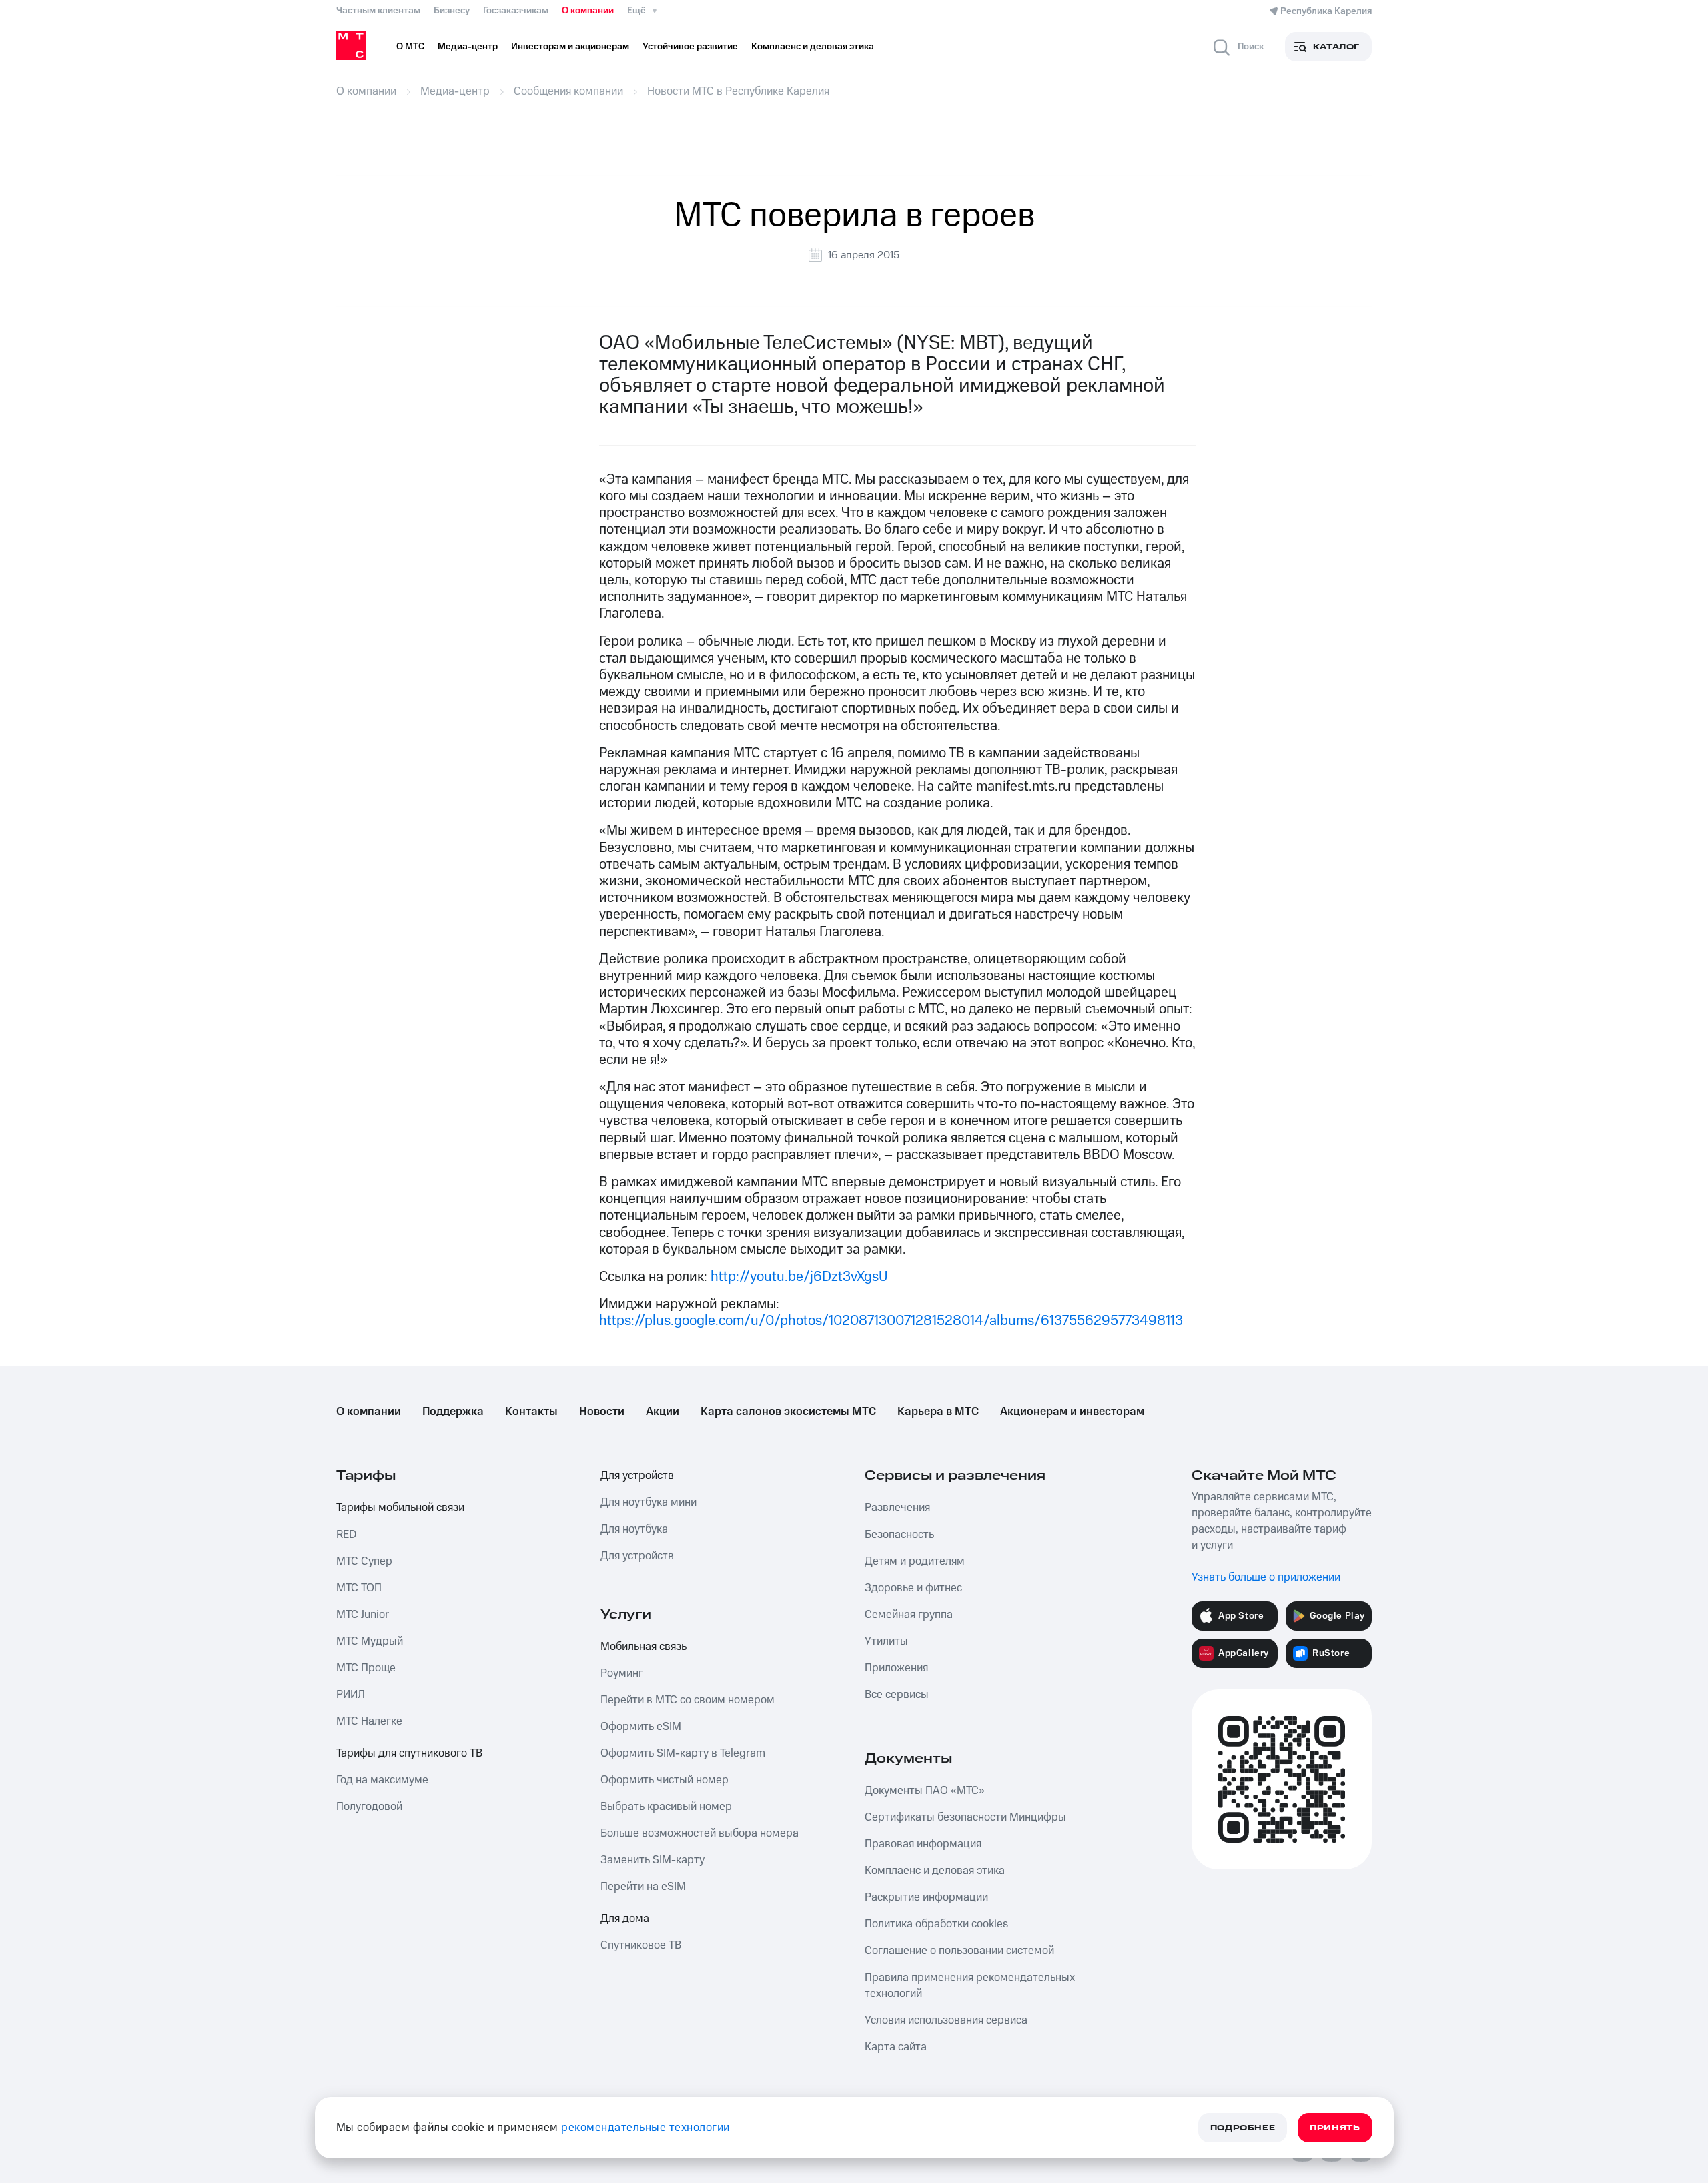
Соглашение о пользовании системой (959, 1951)
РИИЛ (351, 1695)
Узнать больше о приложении (1266, 1577)
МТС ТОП (359, 1588)
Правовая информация (923, 1844)
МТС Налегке (369, 1721)
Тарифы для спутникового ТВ (409, 1753)
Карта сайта (896, 2047)
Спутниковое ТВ (641, 1945)
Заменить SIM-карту (653, 1860)
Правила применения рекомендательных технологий (970, 1986)
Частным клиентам (378, 11)
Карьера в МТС (938, 1412)
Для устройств (637, 1476)
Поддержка (453, 1412)
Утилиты (886, 1641)
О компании (588, 11)
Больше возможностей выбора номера (700, 1833)
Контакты (531, 1412)
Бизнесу (452, 11)
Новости (602, 1412)
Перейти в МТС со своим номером (688, 1700)
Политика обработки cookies (936, 1924)
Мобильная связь (644, 1647)
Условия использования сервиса (946, 2020)
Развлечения (897, 1508)
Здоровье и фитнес (913, 1588)
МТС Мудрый (370, 1641)
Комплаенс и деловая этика (935, 1871)
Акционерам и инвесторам (1072, 1412)
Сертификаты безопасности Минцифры (965, 1817)
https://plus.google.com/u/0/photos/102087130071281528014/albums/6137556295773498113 (891, 1321)
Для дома (625, 1919)
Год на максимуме (382, 1780)
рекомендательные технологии (646, 2128)
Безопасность (899, 1535)
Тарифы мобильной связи (400, 1508)
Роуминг (622, 1673)
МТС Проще (366, 1668)
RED (346, 1535)
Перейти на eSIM (643, 1887)
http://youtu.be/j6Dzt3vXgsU (799, 1277)
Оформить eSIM (641, 1727)
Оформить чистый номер (665, 1780)
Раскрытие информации (926, 1897)
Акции (663, 1412)
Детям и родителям (915, 1561)
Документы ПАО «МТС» (925, 1791)
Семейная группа (909, 1615)
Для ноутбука (634, 1529)
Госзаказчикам (516, 11)
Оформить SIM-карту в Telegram (683, 1753)
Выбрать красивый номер (666, 1807)
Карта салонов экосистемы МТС (788, 1412)
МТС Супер (364, 1561)
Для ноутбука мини (649, 1502)
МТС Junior (363, 1615)
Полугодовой (369, 1807)
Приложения (896, 1668)
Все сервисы (897, 1695)
